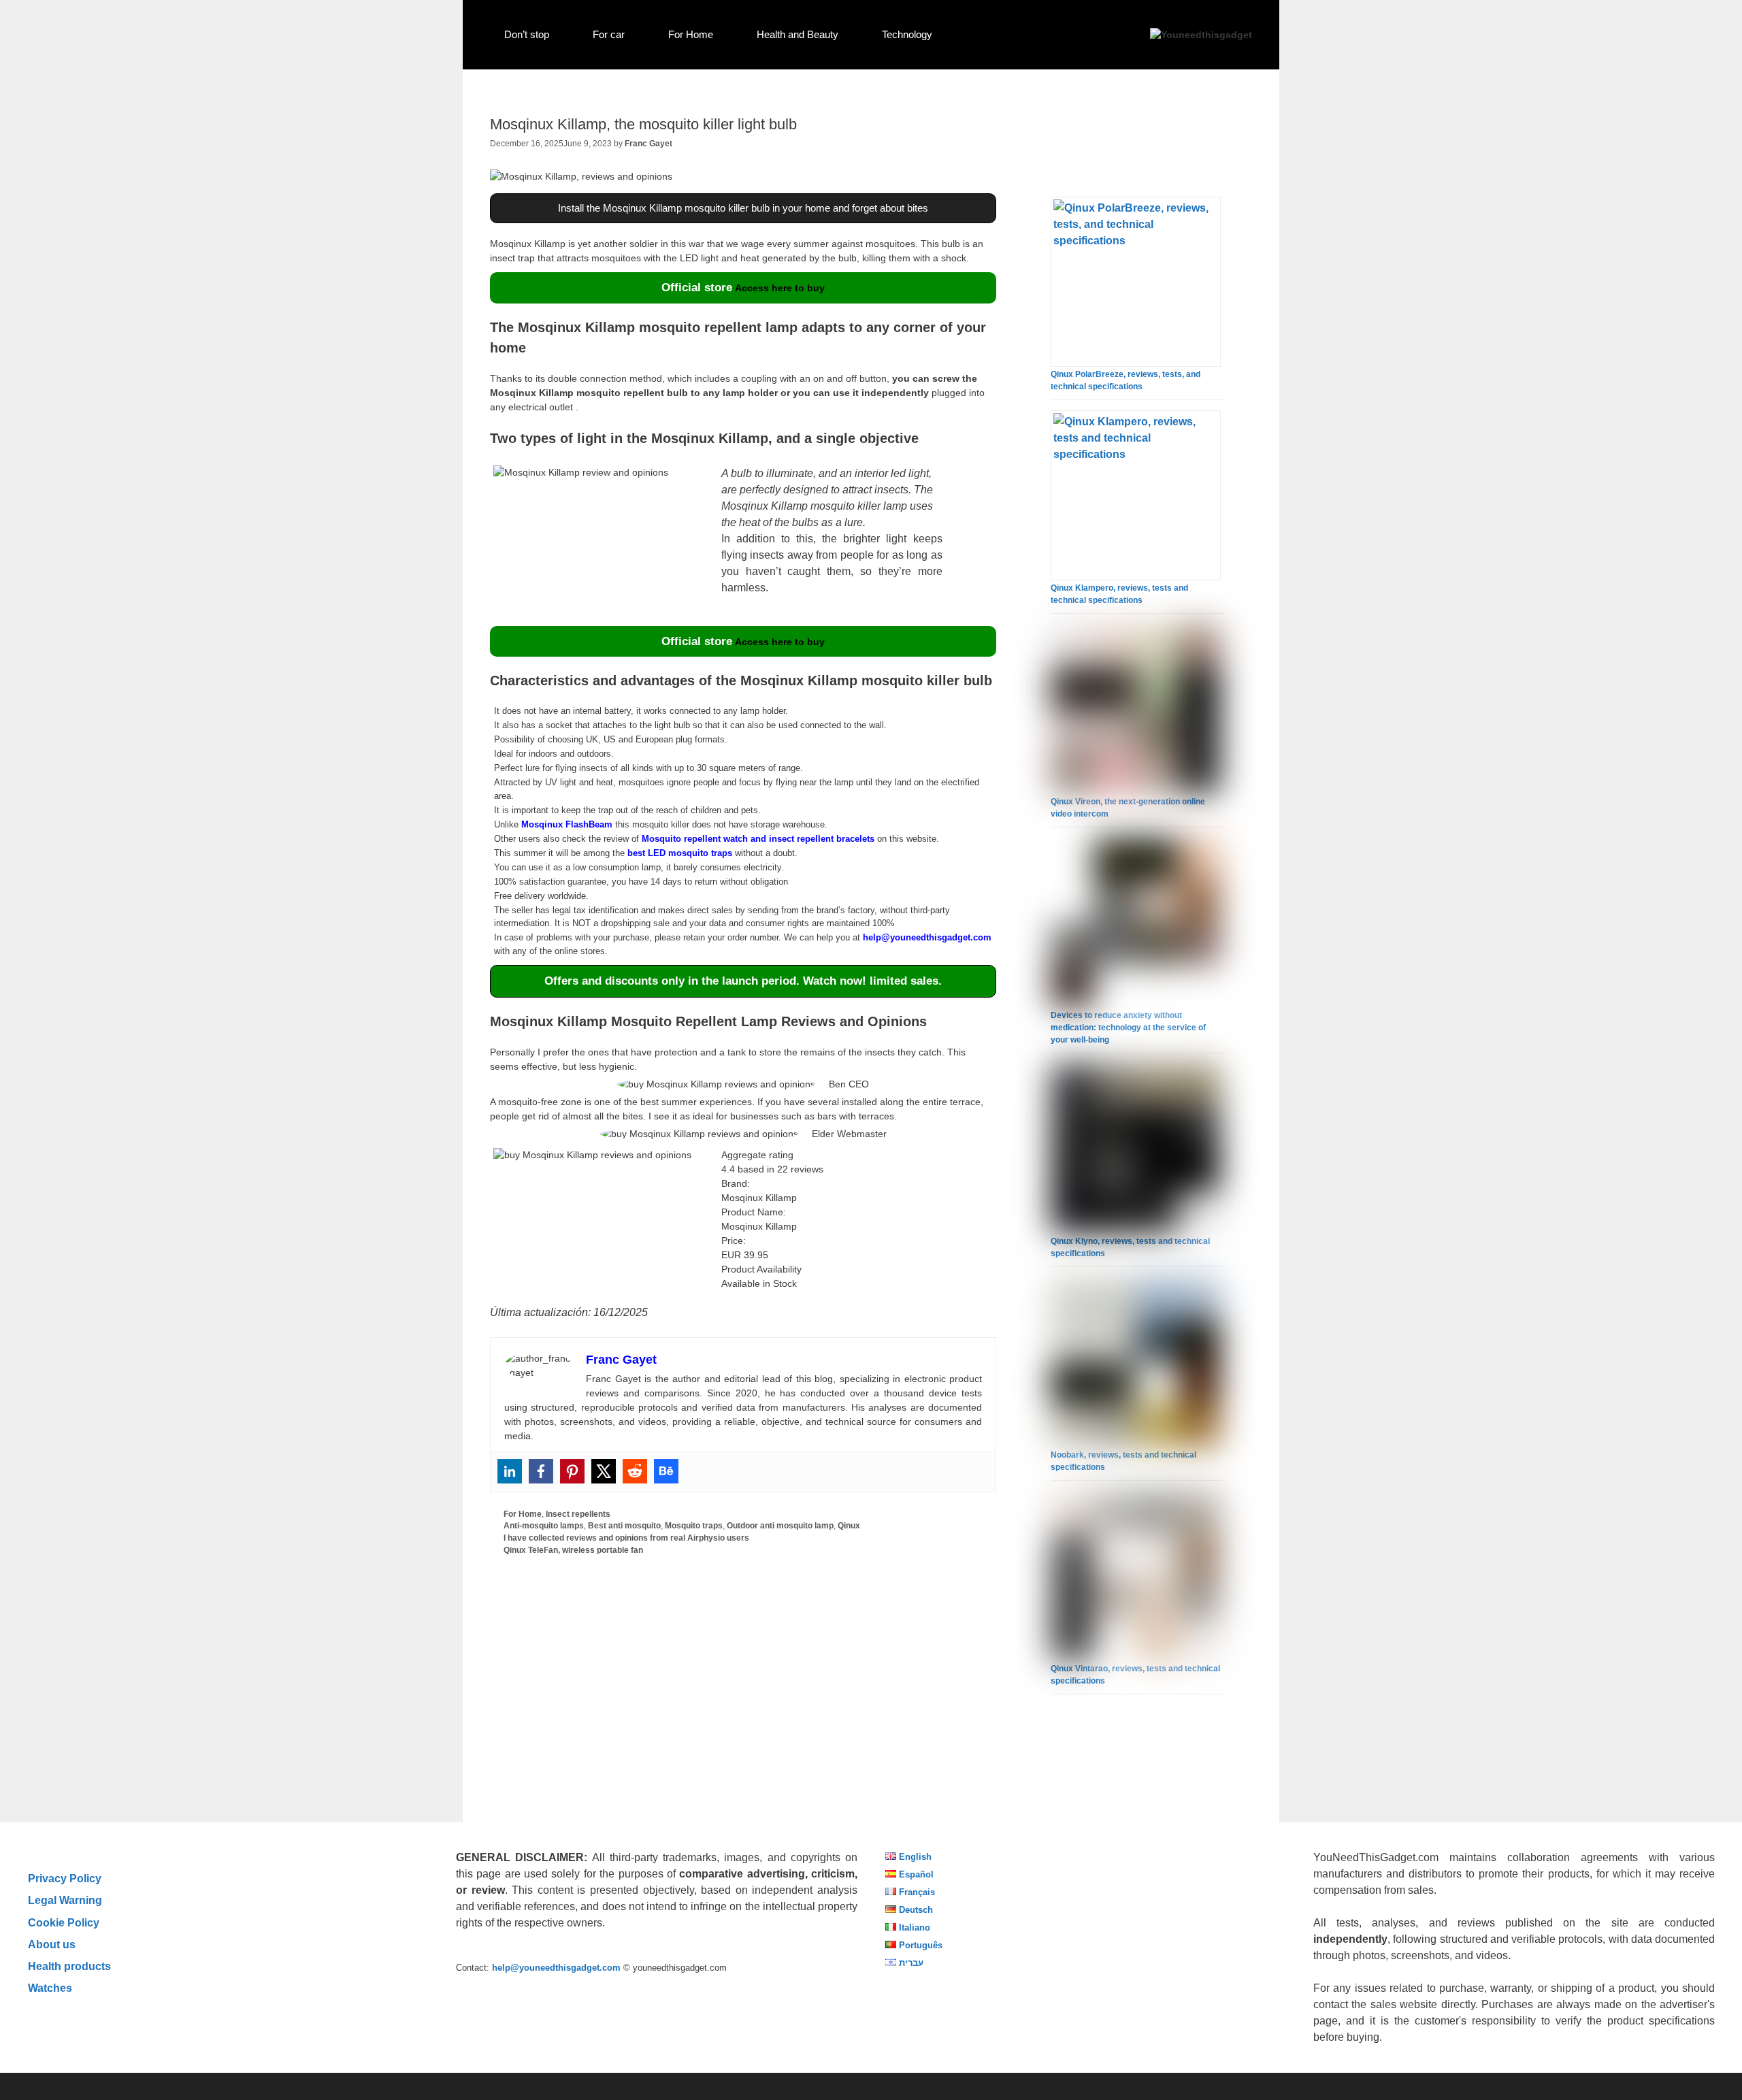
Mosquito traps (694, 1526)
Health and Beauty (798, 34)
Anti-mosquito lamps (544, 1526)
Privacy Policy (65, 1878)
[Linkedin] (510, 1471)
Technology (907, 34)
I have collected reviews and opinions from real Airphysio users (626, 1538)
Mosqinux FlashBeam (567, 824)
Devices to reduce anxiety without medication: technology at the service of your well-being (1128, 1028)
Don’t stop (527, 34)
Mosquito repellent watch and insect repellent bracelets (758, 839)
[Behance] (666, 1471)
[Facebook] (541, 1471)
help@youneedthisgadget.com (927, 937)
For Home (691, 34)
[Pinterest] (572, 1471)
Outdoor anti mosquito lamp (780, 1526)
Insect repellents (578, 1514)
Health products (69, 1966)
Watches (50, 1988)
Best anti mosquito (624, 1526)
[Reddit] (635, 1471)
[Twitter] (604, 1471)
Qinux (849, 1526)
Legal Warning (65, 1900)
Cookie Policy (64, 1922)
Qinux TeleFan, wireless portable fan (573, 1550)
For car (609, 34)
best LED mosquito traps (680, 853)
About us (52, 1944)
